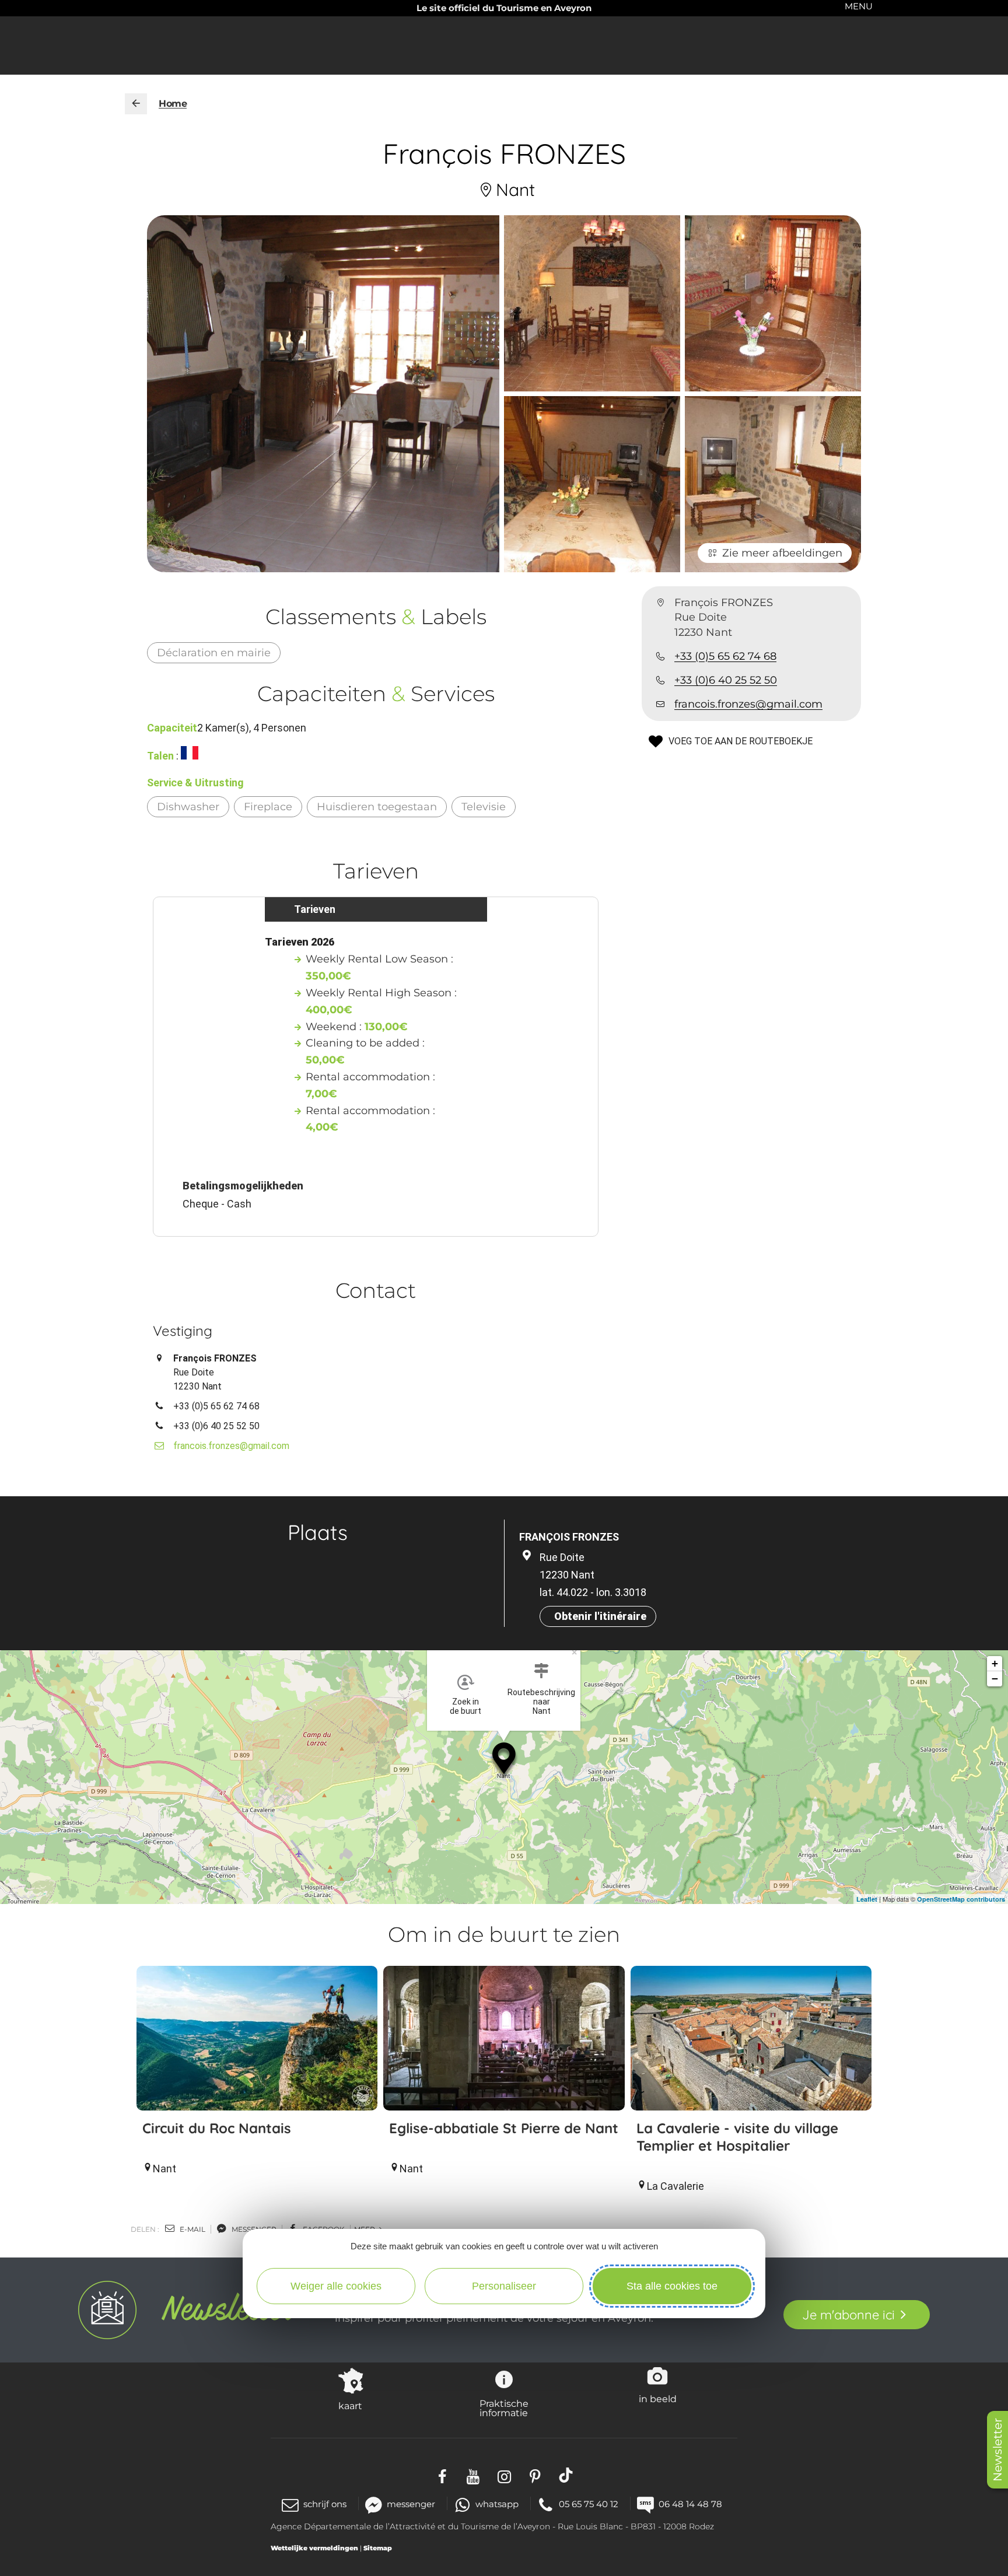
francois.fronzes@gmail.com (748, 704)
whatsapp (497, 2504)
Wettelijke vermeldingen (314, 2548)
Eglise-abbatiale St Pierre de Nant (504, 2128)
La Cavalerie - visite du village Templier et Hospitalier (737, 2137)
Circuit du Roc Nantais (217, 2128)
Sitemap (378, 2548)
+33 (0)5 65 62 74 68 (725, 656)
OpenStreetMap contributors (961, 1899)
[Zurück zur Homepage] (136, 104)
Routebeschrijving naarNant (541, 1702)
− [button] (995, 1679)
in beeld (658, 2399)
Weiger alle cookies (336, 2286)
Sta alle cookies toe (672, 2286)
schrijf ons (325, 2504)
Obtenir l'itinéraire (600, 1616)
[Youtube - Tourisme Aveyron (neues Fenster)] (473, 2475)
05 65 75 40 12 (589, 2504)
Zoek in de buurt (466, 1706)
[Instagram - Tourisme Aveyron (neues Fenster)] (504, 2475)
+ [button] (995, 1663)
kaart (350, 2406)
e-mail (192, 2229)
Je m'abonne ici (848, 2315)
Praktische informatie (504, 2408)
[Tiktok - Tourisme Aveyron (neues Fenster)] (566, 2475)
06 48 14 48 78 (690, 2504)
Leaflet (867, 1899)
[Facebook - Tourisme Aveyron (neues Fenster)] (442, 2475)
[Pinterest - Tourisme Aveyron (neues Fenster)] (535, 2475)
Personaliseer (504, 2286)
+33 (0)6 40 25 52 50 (726, 680)
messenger (253, 2229)
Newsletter (998, 2450)
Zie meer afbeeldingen (782, 553)
